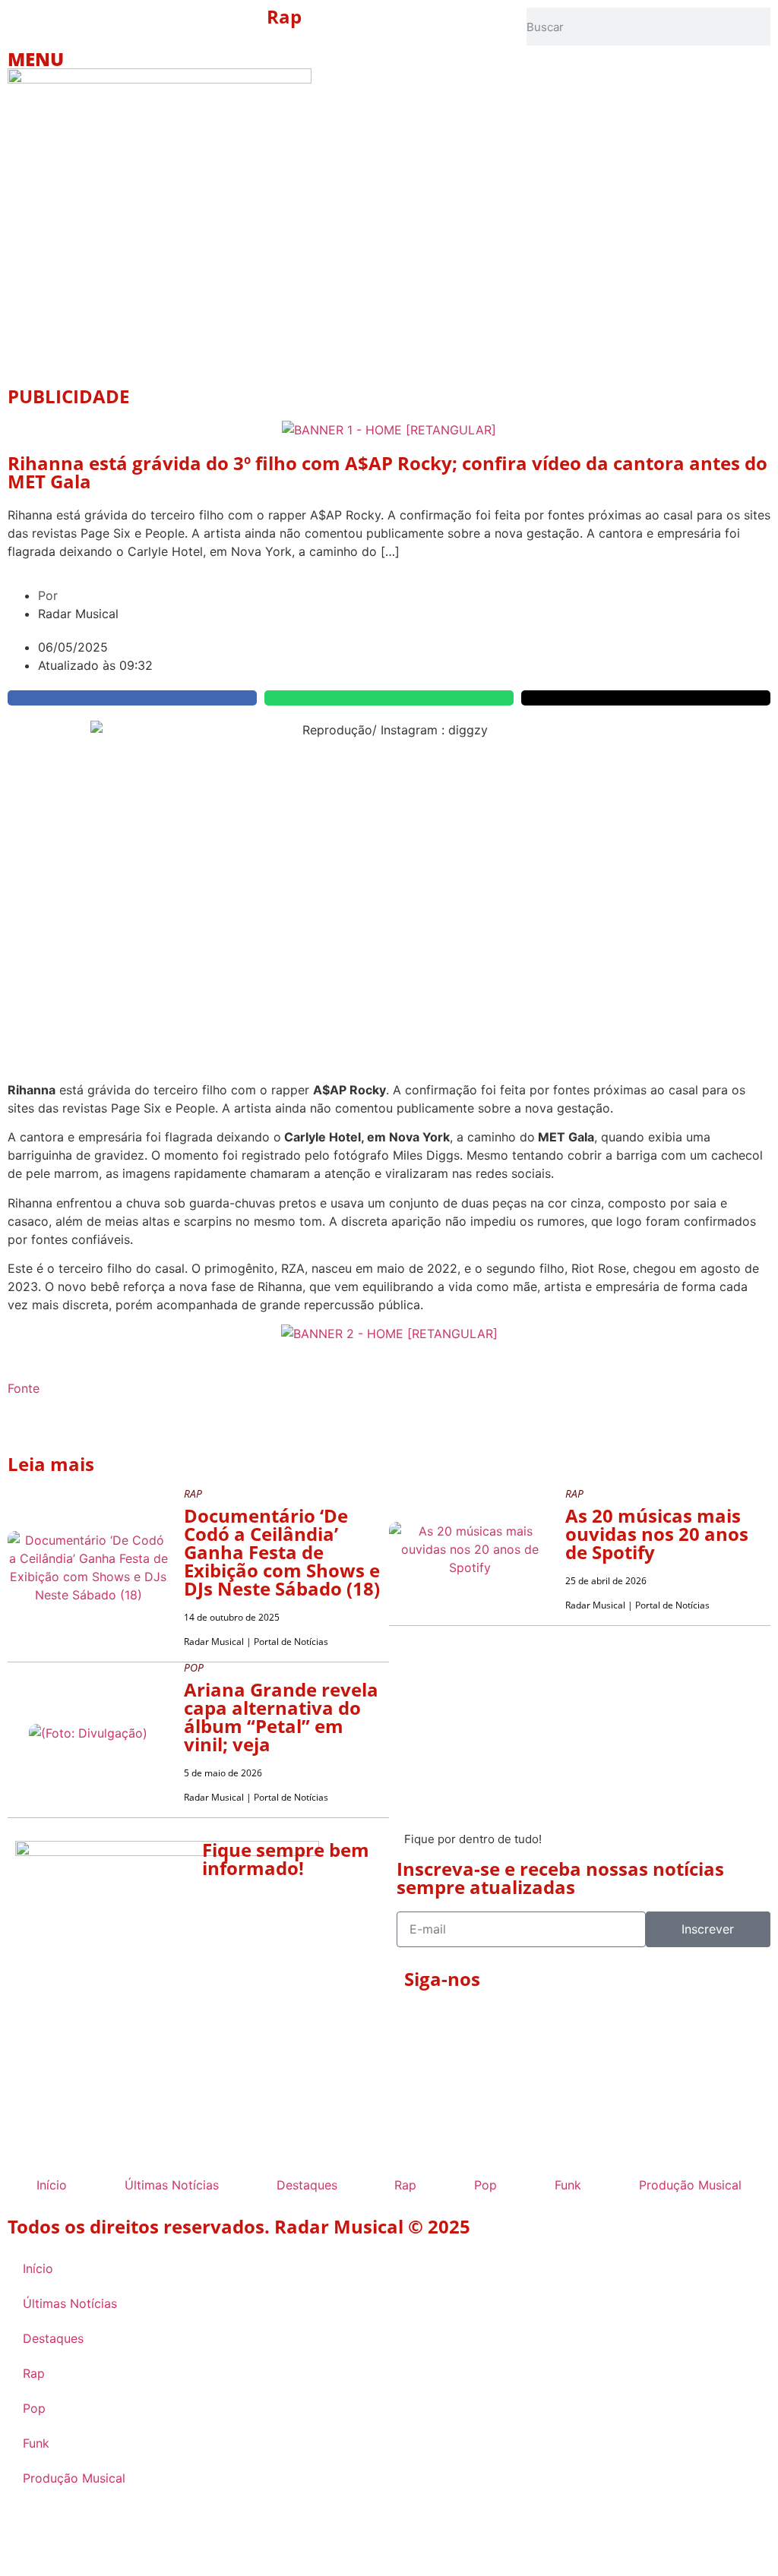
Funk (568, 2185)
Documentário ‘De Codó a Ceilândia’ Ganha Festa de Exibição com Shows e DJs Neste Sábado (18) (282, 1552)
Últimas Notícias (172, 2185)
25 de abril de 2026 (606, 1581)
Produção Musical (690, 2185)
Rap (284, 16)
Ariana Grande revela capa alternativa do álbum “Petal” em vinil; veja (281, 1717)
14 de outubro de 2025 (232, 1617)
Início (52, 2185)
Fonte (24, 1388)
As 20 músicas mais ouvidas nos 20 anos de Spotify (657, 1534)
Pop (485, 2185)
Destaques (307, 2185)
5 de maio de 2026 (223, 1773)
